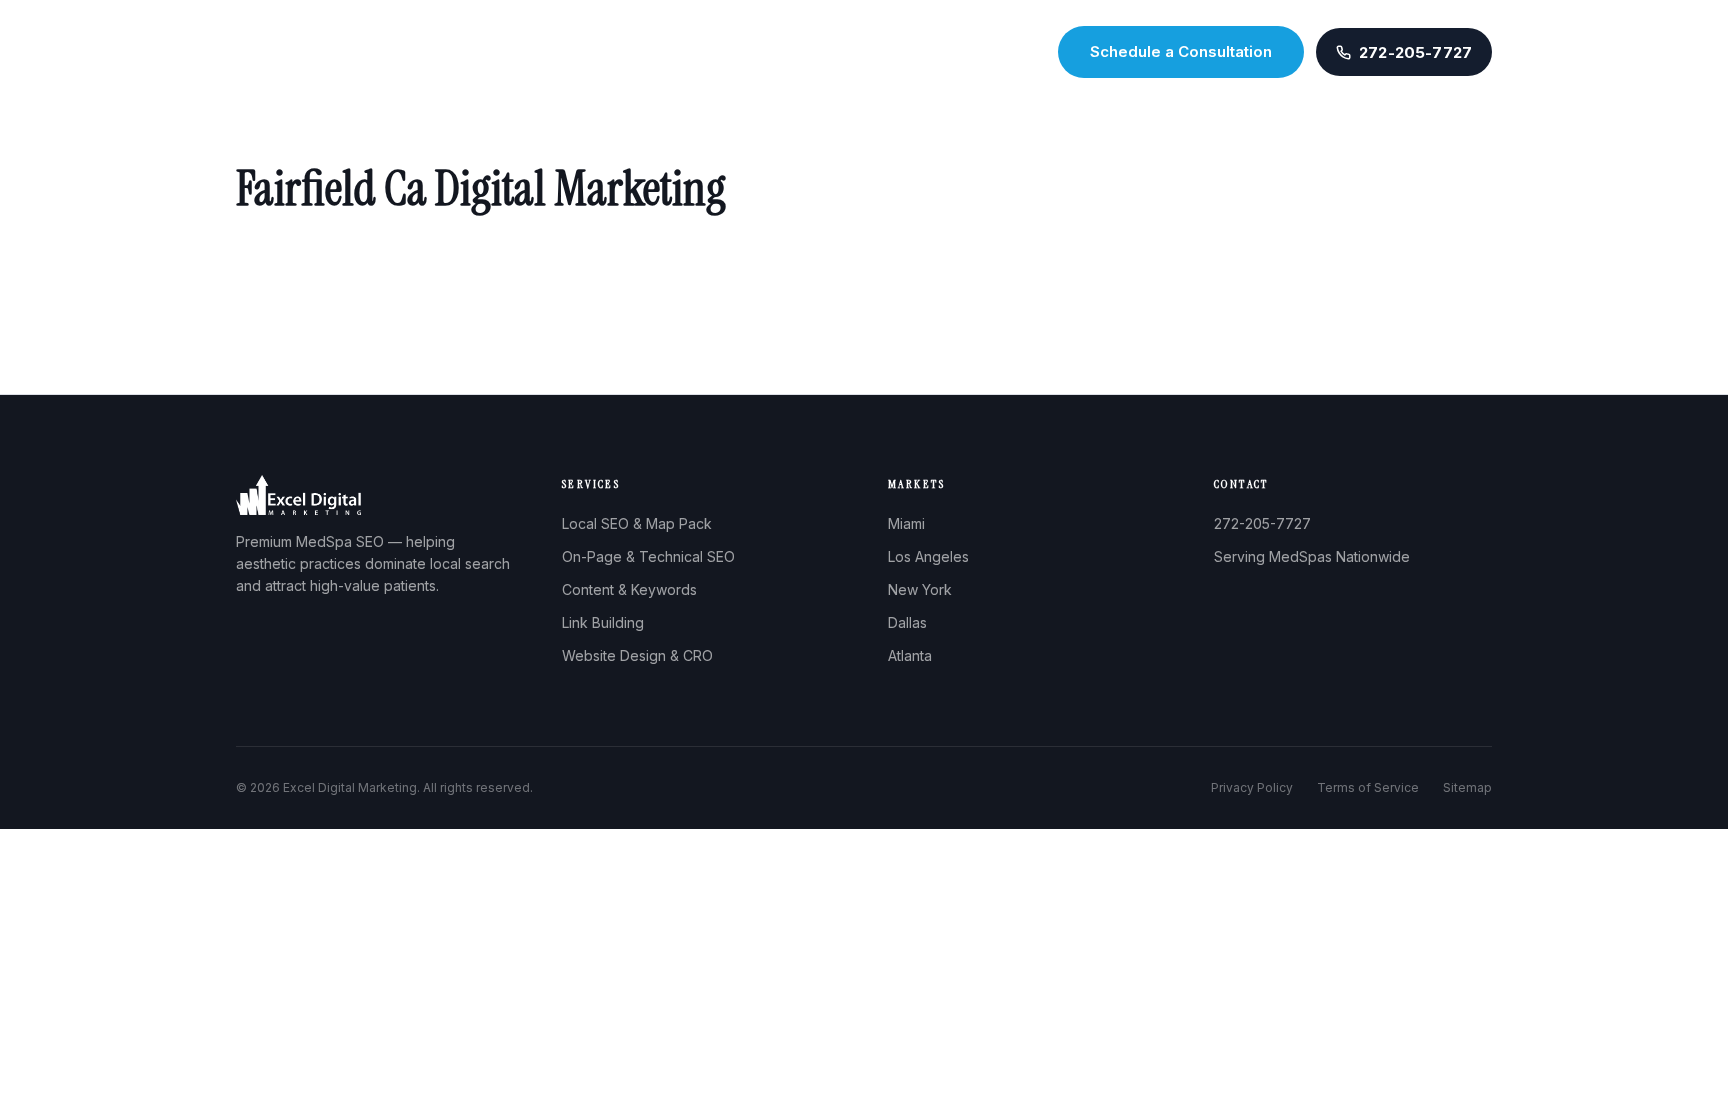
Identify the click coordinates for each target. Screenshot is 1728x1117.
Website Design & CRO (637, 655)
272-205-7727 (1262, 523)
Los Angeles (928, 556)
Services (697, 52)
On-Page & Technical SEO (648, 556)
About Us (611, 52)
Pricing (931, 52)
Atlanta (910, 655)
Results (857, 52)
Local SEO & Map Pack (637, 523)
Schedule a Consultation (1181, 51)
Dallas (907, 622)
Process (779, 52)
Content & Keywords (629, 589)
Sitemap (1467, 787)
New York (920, 589)
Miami (906, 523)
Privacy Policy (1252, 787)
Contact (1006, 52)
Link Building (603, 622)
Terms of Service (1368, 787)
